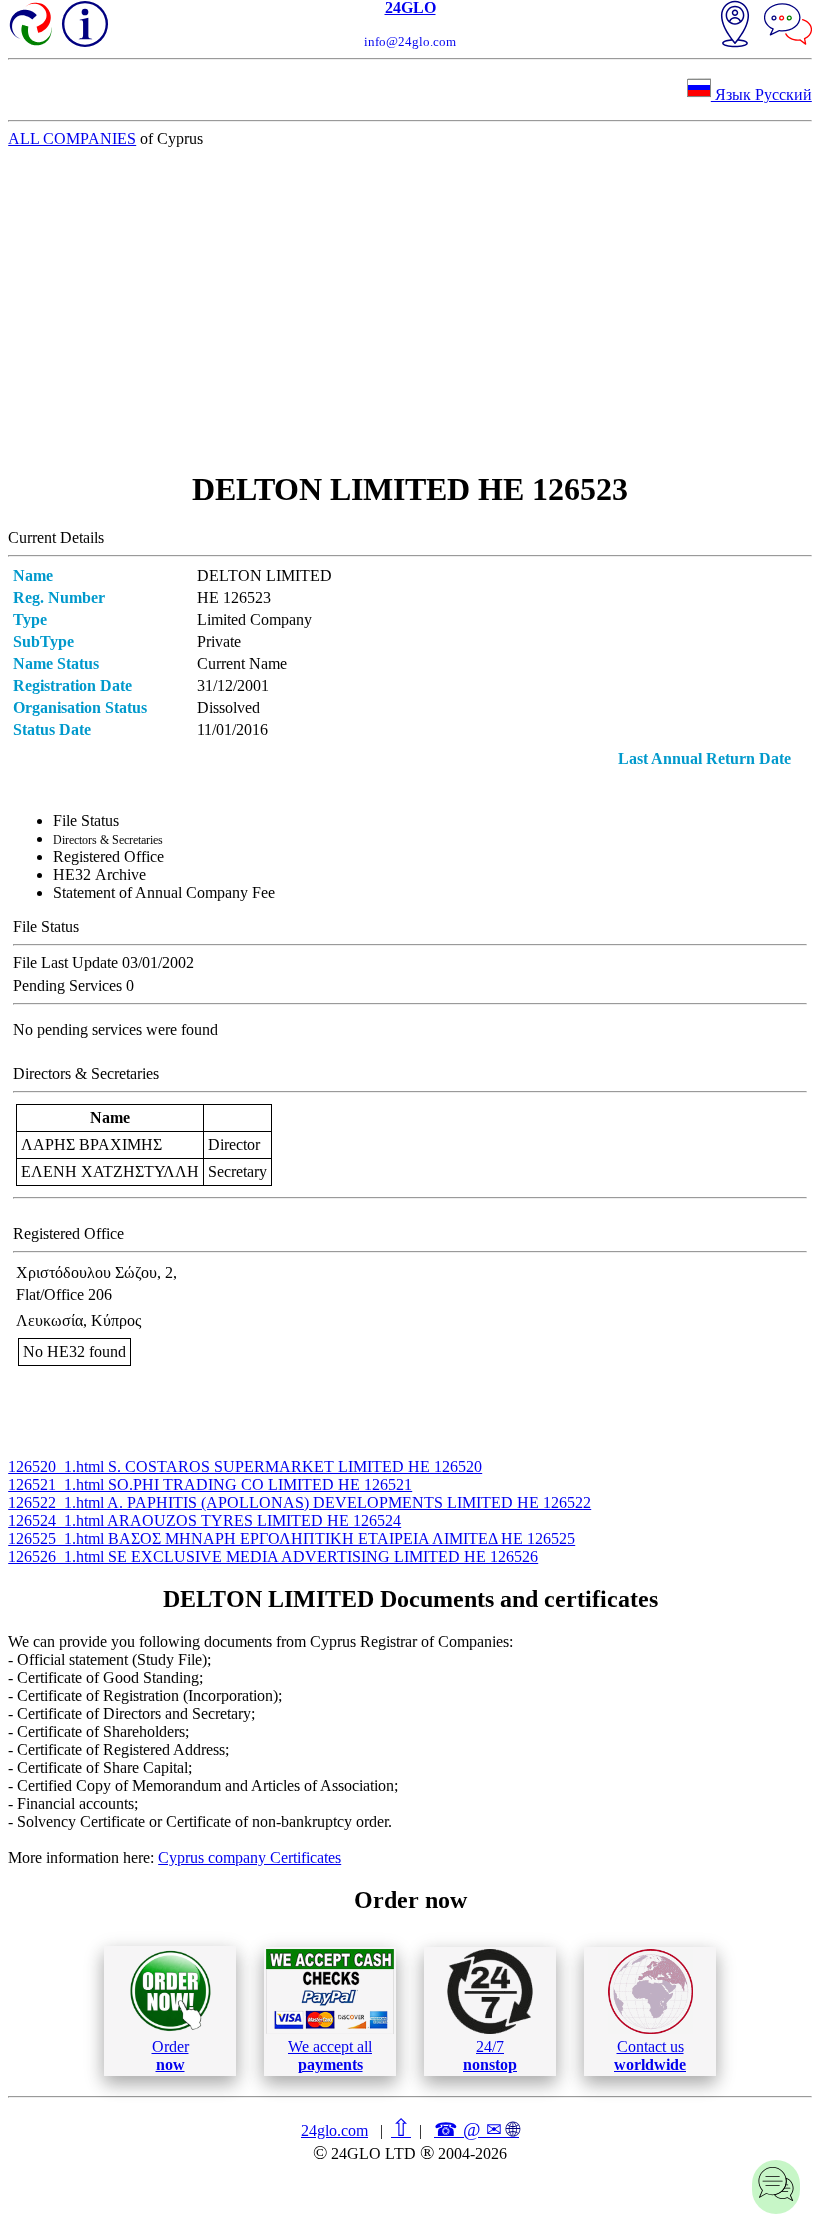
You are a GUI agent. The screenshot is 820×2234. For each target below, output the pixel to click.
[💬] (788, 26)
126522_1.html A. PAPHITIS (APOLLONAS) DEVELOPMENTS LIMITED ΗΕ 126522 (299, 1502)
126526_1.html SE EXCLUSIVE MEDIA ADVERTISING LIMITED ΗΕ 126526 (273, 1556)
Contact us (650, 2055)
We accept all (330, 2055)
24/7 (490, 2055)
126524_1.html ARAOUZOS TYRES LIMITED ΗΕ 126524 (204, 1520)
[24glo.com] (32, 26)
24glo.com (334, 2130)
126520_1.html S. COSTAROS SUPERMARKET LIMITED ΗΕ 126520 (245, 1466)
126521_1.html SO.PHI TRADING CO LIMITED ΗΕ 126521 (210, 1484)
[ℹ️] (85, 24)
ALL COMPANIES (72, 138)
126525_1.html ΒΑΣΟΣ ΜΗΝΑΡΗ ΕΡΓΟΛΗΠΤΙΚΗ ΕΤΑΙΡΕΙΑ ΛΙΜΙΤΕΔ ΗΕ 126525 (291, 1538)
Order (170, 2055)
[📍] (735, 26)
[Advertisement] (410, 309)
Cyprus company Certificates (249, 1857)
